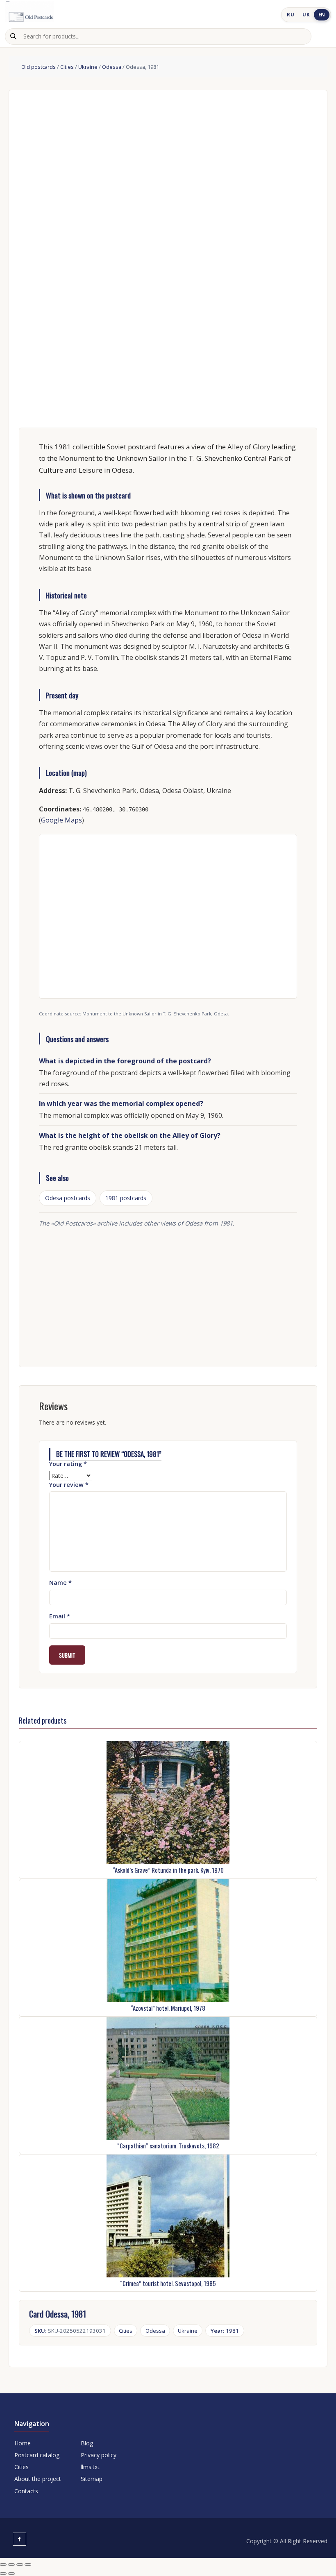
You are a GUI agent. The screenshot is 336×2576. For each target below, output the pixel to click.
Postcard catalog (37, 2455)
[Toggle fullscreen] (11, 2565)
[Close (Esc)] (28, 2565)
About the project (38, 2479)
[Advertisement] (168, 1293)
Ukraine (88, 67)
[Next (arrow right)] (11, 2574)
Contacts (26, 2491)
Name (60, 1583)
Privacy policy (99, 2455)
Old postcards (39, 67)
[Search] (13, 36)
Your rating (68, 1464)
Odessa (112, 67)
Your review (69, 1485)
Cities (67, 67)
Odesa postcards (68, 1198)
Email (60, 1616)
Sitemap (92, 2479)
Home (23, 2443)
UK (306, 15)
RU (291, 15)
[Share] (20, 2565)
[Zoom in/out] (3, 2565)
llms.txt (90, 2467)
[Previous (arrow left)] (3, 2574)
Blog (87, 2443)
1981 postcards (126, 1198)
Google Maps (61, 820)
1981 (225, 2331)
